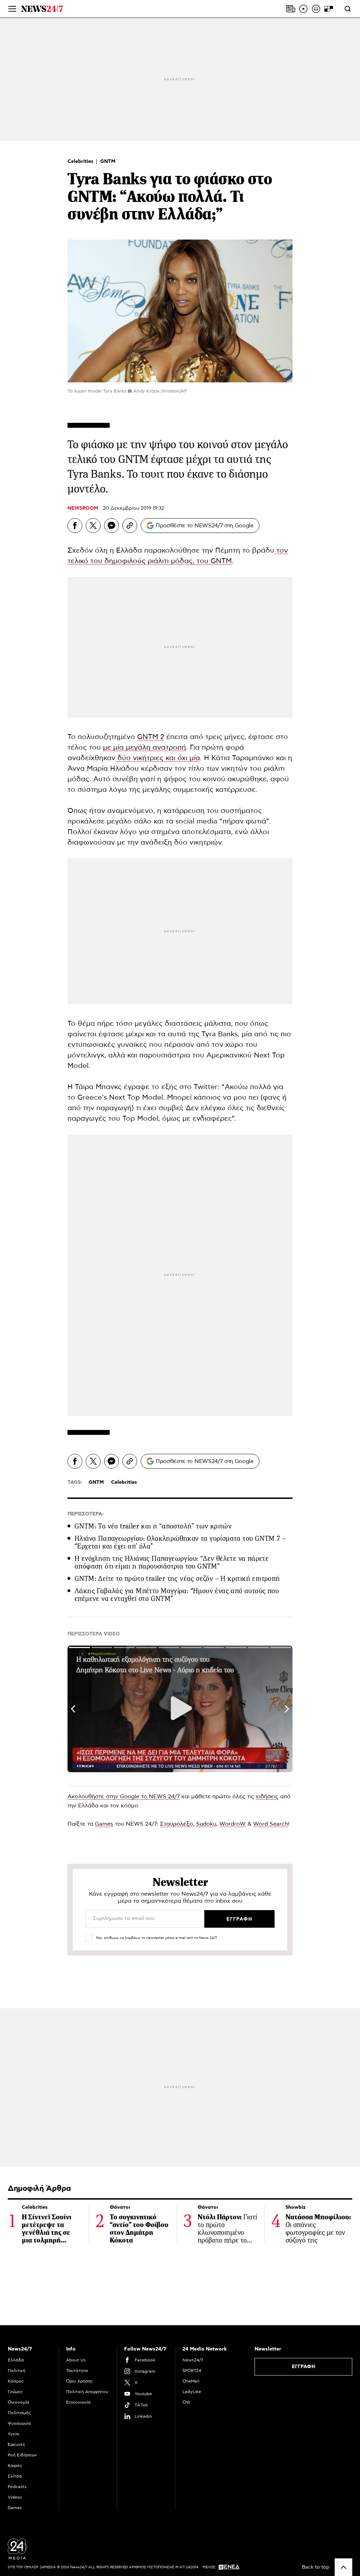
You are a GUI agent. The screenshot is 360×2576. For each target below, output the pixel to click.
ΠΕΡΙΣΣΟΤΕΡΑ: (86, 1514)
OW (187, 2402)
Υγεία (13, 2434)
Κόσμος (16, 2381)
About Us (76, 2360)
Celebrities (81, 161)
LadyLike (192, 2392)
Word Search (271, 1824)
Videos (15, 2497)
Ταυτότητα (77, 2371)
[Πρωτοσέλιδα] (291, 9)
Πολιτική (17, 2371)
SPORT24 (192, 2371)
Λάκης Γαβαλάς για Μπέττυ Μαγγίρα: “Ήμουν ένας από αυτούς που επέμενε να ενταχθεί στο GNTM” (177, 1595)
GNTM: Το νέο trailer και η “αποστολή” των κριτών (153, 1526)
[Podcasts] (316, 9)
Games (104, 1824)
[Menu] (12, 9)
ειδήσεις (267, 1796)
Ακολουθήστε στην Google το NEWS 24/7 (124, 1796)
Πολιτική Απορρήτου (87, 2392)
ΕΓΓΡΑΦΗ (304, 2367)
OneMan (191, 2381)
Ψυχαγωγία (19, 2423)
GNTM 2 (151, 737)
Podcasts (17, 2487)
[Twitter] (93, 526)
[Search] (348, 9)
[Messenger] (111, 526)
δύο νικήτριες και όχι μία (158, 758)
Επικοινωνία (78, 2402)
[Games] (329, 9)
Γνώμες (15, 2392)
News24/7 (193, 2360)
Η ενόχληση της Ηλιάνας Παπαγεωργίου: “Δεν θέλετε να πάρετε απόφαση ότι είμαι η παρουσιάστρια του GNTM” (172, 1562)
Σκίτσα (15, 2476)
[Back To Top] (343, 2567)
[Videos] (303, 9)
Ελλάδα (16, 2360)
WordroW (233, 1824)
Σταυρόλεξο (176, 1824)
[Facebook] (75, 526)
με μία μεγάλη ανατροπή (144, 748)
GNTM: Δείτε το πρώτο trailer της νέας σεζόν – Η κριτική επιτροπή (177, 1579)
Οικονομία (18, 2402)
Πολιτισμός (19, 2413)
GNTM (108, 161)
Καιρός (15, 2466)
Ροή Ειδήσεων (22, 2455)
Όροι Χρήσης (79, 2381)
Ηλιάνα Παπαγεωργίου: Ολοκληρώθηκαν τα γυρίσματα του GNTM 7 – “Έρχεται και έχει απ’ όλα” (180, 1542)
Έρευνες (17, 2444)
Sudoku (206, 1824)
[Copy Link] (130, 526)
